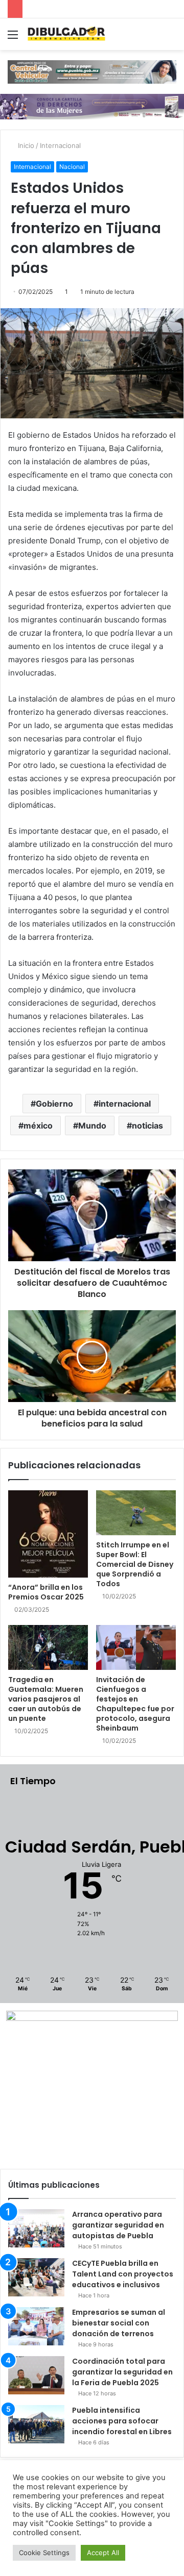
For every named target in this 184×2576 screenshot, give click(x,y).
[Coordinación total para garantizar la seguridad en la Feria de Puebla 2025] (36, 2375)
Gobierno (54, 1104)
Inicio (25, 145)
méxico (38, 1126)
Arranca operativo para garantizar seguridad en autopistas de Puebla (118, 2225)
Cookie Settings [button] (44, 2553)
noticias (147, 1126)
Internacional (60, 145)
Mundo (92, 1126)
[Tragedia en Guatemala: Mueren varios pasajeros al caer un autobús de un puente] (48, 1647)
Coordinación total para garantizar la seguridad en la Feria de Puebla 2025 (122, 2372)
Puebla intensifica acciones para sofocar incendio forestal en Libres (122, 2421)
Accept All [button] (103, 2553)
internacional (125, 1104)
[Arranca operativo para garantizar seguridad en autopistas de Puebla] (36, 2228)
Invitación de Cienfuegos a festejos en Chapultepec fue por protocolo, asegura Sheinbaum (135, 1704)
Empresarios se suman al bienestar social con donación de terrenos (119, 2323)
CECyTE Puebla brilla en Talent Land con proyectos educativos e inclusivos (123, 2274)
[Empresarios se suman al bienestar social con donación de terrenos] (36, 2326)
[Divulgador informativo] (66, 34)
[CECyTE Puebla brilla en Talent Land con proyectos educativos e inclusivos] (36, 2277)
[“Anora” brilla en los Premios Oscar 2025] (48, 1534)
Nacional (72, 167)
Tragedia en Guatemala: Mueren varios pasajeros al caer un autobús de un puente (46, 1699)
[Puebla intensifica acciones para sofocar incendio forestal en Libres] (36, 2424)
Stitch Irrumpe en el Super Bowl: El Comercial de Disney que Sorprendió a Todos (135, 1564)
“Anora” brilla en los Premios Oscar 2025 (46, 1592)
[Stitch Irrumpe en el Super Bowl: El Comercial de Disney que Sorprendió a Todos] (136, 1513)
